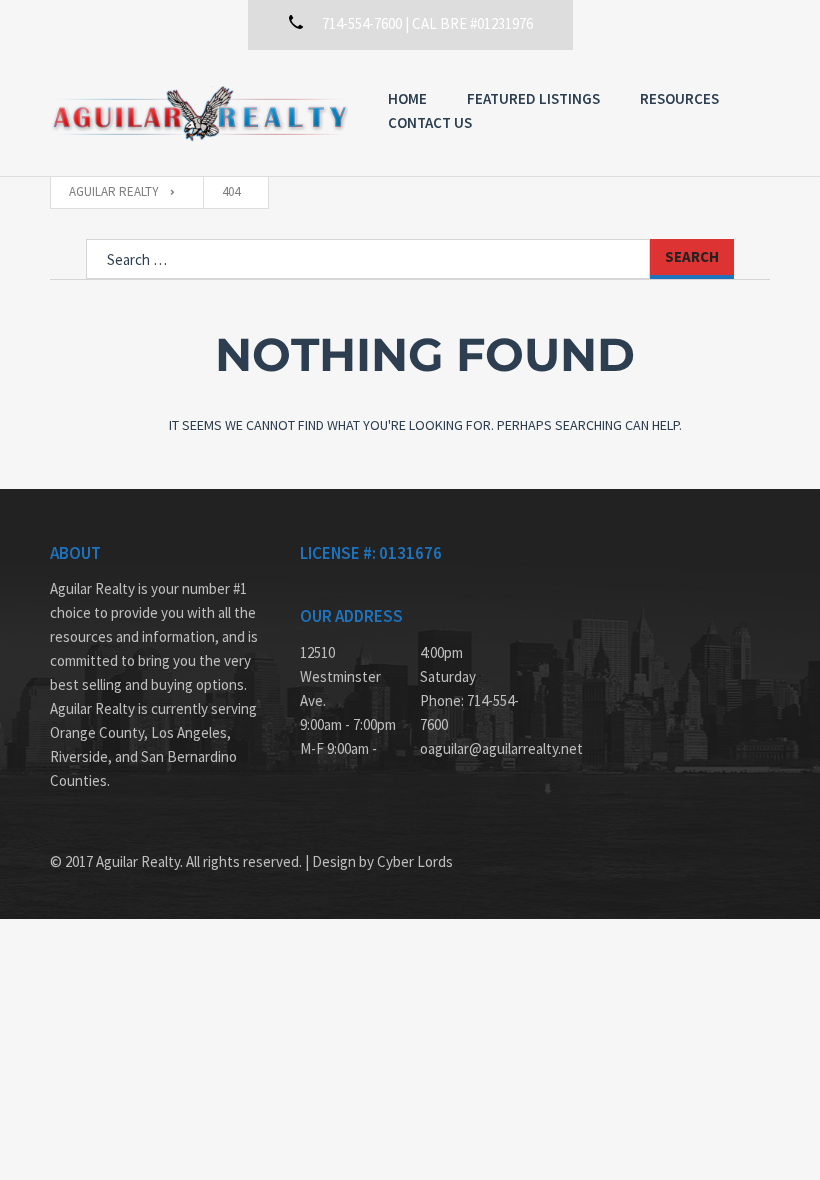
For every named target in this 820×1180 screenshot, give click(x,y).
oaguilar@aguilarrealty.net (470, 748)
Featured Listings (533, 98)
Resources (679, 98)
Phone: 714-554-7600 (469, 712)
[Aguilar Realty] (199, 113)
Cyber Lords (415, 861)
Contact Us (430, 122)
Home (407, 98)
